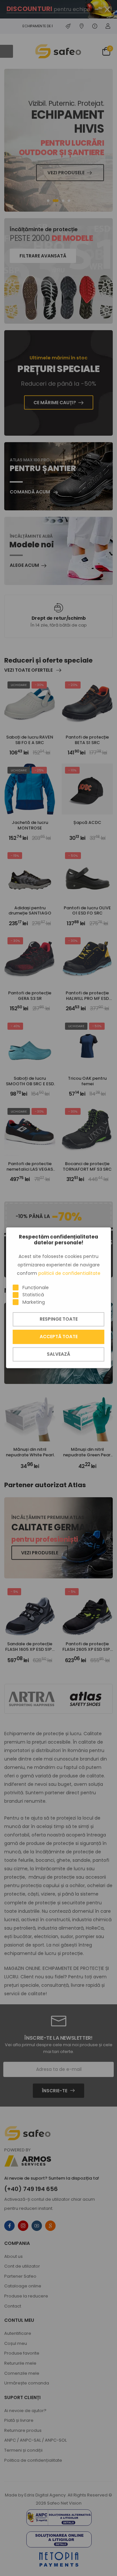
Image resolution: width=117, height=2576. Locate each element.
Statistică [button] (33, 1295)
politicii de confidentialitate (69, 1273)
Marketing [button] (34, 1302)
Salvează (58, 1354)
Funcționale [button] (36, 1288)
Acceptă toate (59, 1337)
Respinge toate (59, 1319)
